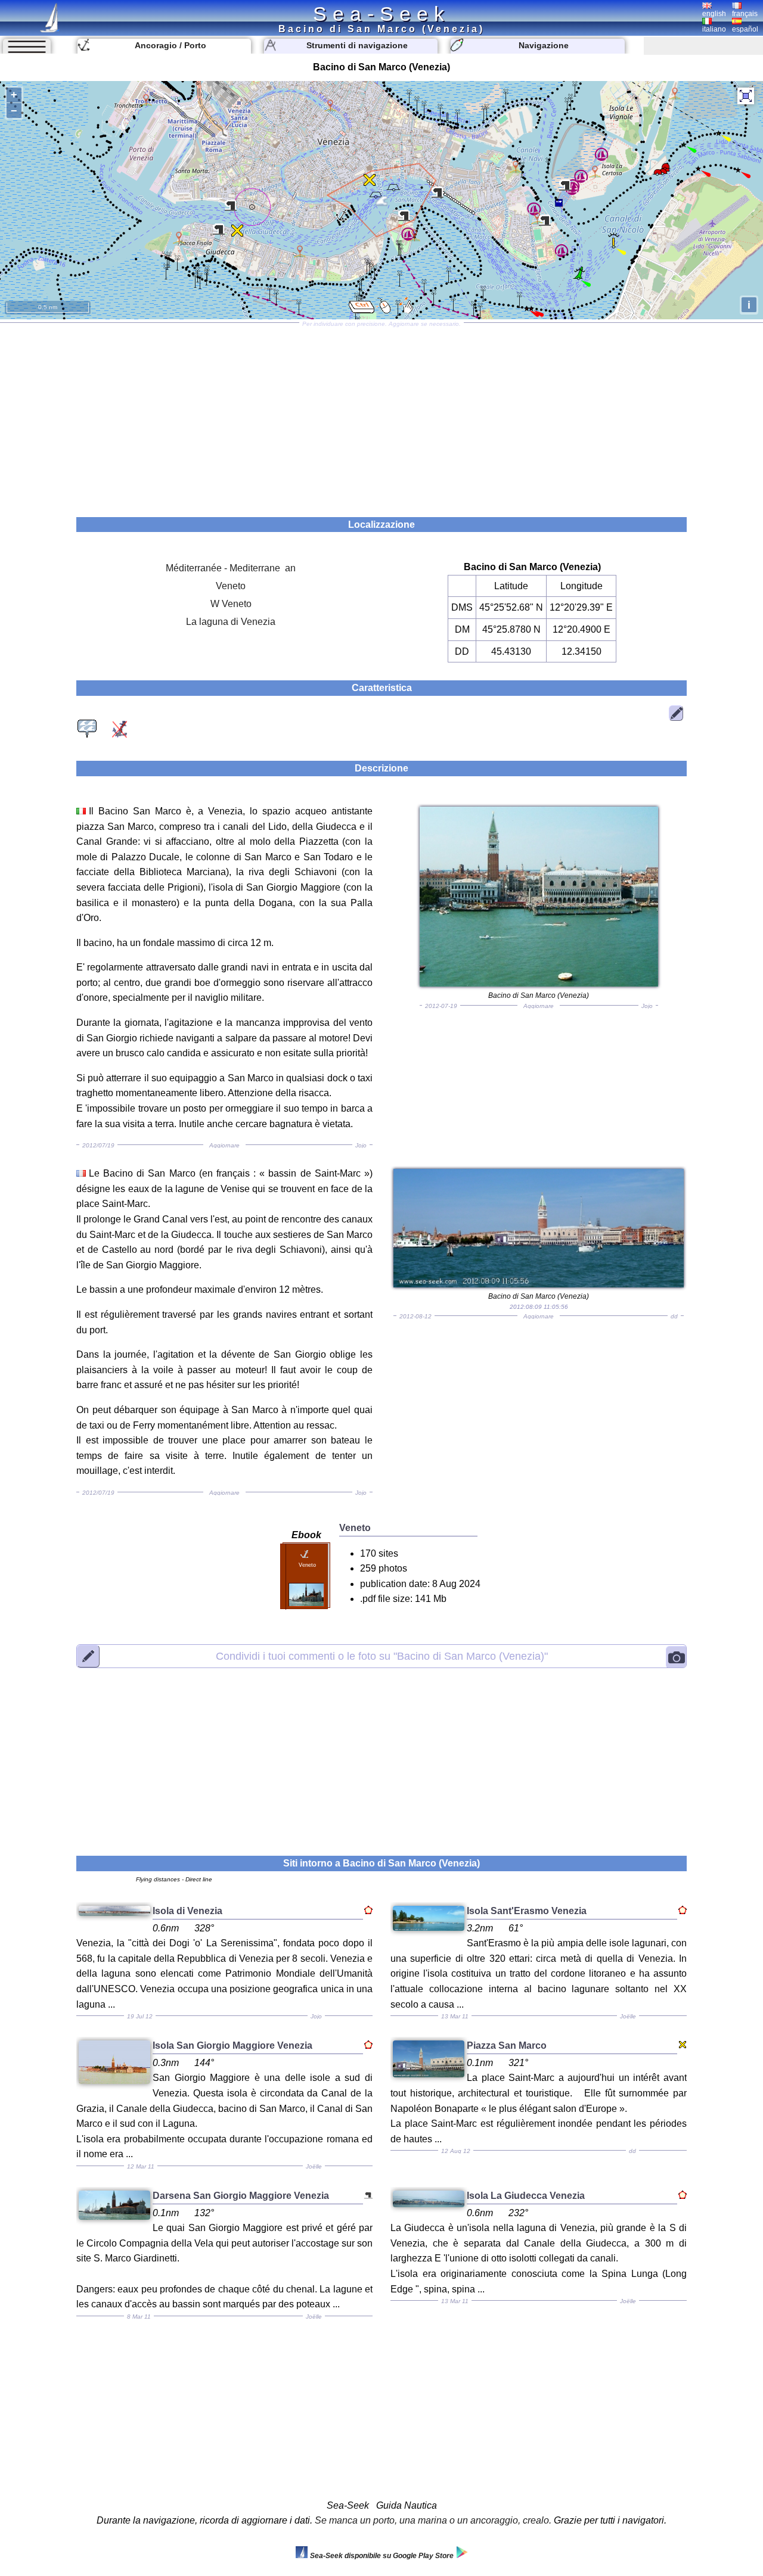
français (745, 14)
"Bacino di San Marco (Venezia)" (382, 1656)
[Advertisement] (381, 416)
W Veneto (231, 604)
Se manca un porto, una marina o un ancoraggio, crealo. (433, 2520)
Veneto (231, 586)
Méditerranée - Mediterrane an (231, 568)
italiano (714, 29)
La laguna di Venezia (231, 622)
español (745, 29)
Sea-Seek (381, 14)
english (714, 14)
